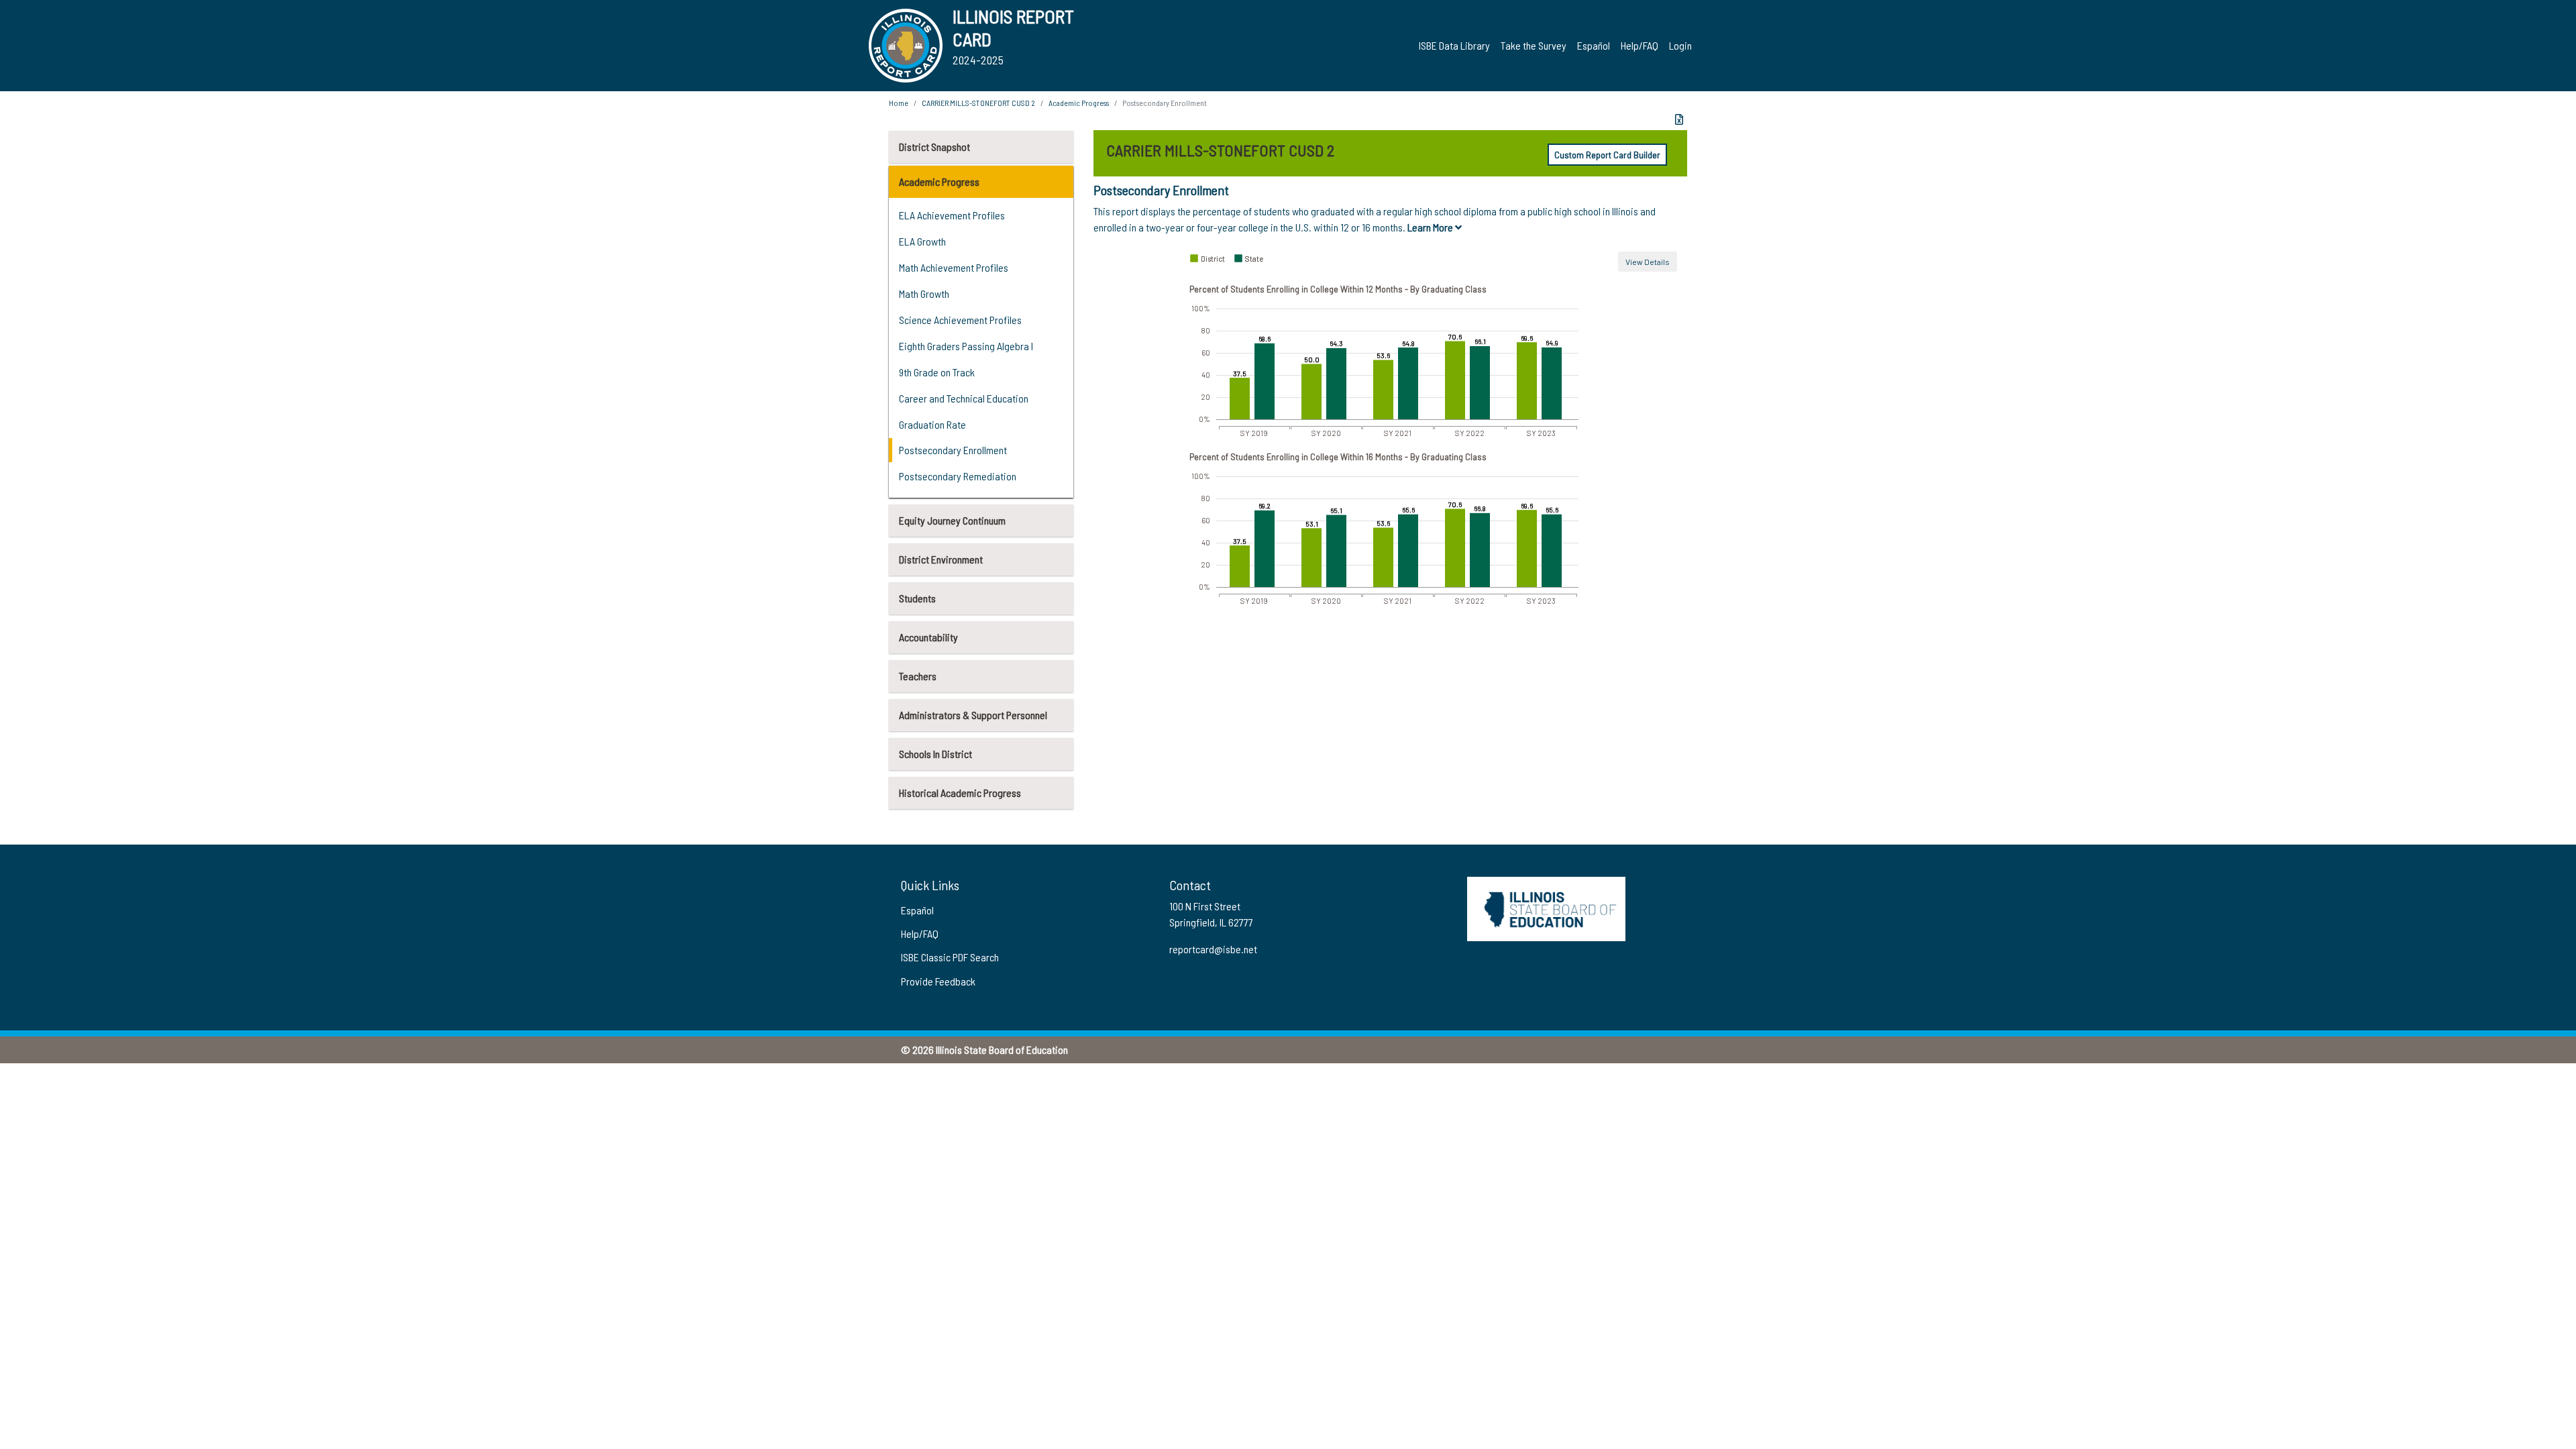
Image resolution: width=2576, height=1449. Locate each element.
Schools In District (935, 754)
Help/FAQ (1640, 45)
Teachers (918, 676)
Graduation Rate (932, 424)
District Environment (941, 559)
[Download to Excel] (1679, 119)
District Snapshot (934, 147)
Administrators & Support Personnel (973, 715)
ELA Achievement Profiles (952, 215)
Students (917, 598)
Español (1594, 45)
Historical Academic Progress (960, 793)
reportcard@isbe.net (1213, 949)
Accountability (928, 637)
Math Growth (924, 293)
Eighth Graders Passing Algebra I (966, 346)
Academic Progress (939, 181)
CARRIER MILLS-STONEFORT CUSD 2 (978, 103)
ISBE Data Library (1454, 45)
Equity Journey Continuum (952, 520)
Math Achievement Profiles (954, 267)
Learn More (1431, 227)
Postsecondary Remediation (958, 476)
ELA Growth (922, 241)
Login (1680, 45)
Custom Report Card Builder (1607, 155)
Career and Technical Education (964, 398)
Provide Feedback (938, 981)
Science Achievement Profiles (960, 320)
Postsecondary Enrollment (953, 450)
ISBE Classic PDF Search (950, 957)
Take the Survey (1534, 45)
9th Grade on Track (937, 372)
